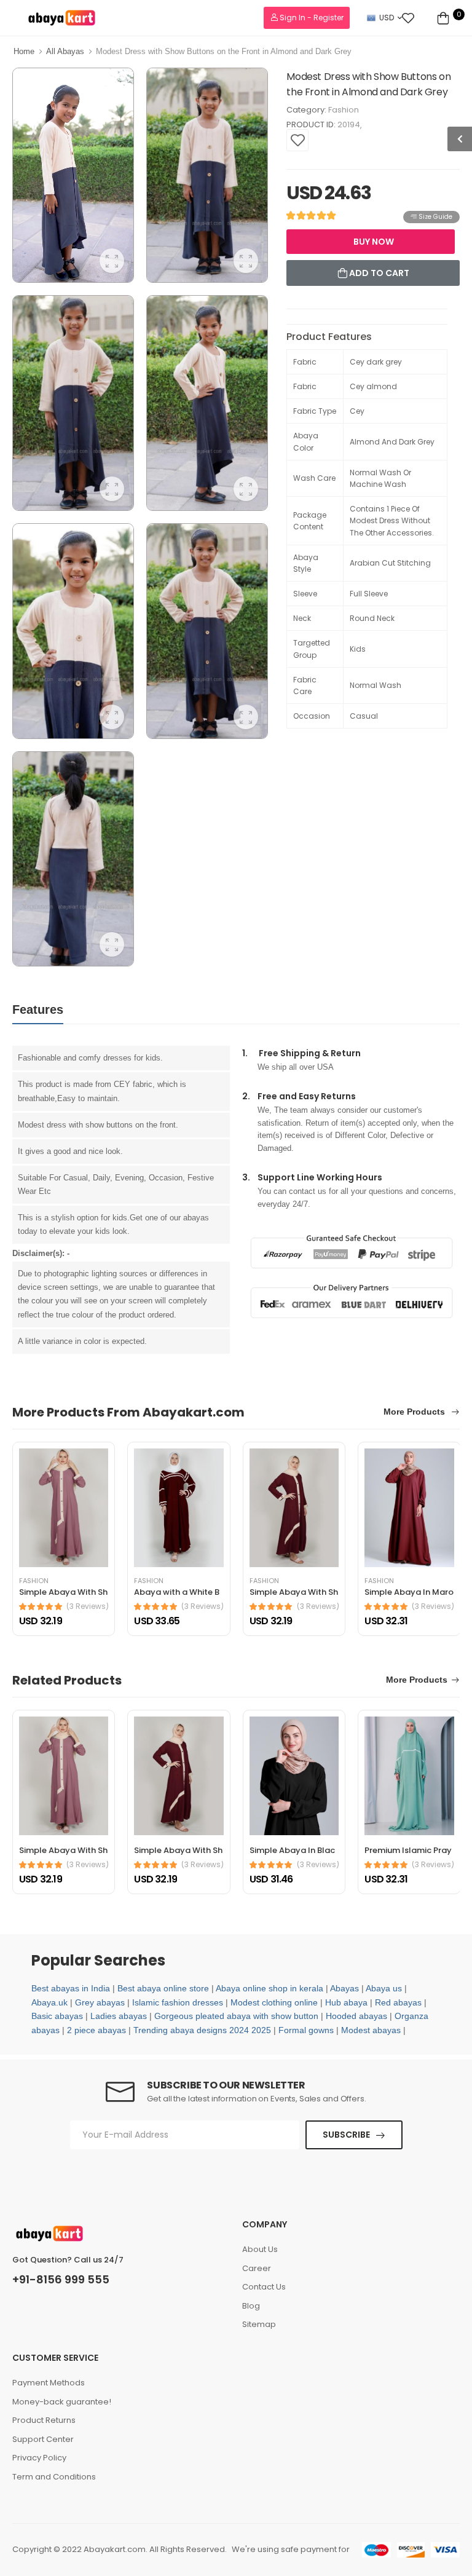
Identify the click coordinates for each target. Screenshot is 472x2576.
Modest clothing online (274, 2002)
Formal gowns (306, 2030)
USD (387, 18)
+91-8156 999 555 (61, 2280)
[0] (443, 18)
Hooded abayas (356, 2016)
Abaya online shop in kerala (269, 1988)
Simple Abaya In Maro (409, 1592)
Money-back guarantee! (62, 2402)
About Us (260, 2249)
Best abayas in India (71, 1988)
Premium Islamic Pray (408, 1850)
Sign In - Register (311, 18)
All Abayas (65, 51)
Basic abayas (57, 2016)
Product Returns (44, 2420)
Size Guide (435, 217)
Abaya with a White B (177, 1592)
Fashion (344, 110)
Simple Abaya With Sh (63, 1592)
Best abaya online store (163, 1988)
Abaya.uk (49, 2002)
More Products (415, 1412)
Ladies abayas (119, 2016)
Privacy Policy (39, 2458)
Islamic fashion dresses (178, 2002)
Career (257, 2268)
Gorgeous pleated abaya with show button (236, 2016)
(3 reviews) (88, 1606)
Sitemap (259, 2324)
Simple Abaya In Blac (292, 1850)
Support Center (43, 2439)
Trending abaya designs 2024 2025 (202, 2030)
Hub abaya (346, 2002)
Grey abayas (100, 2002)
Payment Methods (49, 2383)
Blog (251, 2306)
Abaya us (384, 1988)
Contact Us (264, 2287)
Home (24, 51)
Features (38, 1009)
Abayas (344, 1988)
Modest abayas (371, 2030)
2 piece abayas (96, 2030)
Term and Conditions (54, 2477)
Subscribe (346, 2135)
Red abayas (398, 2002)
